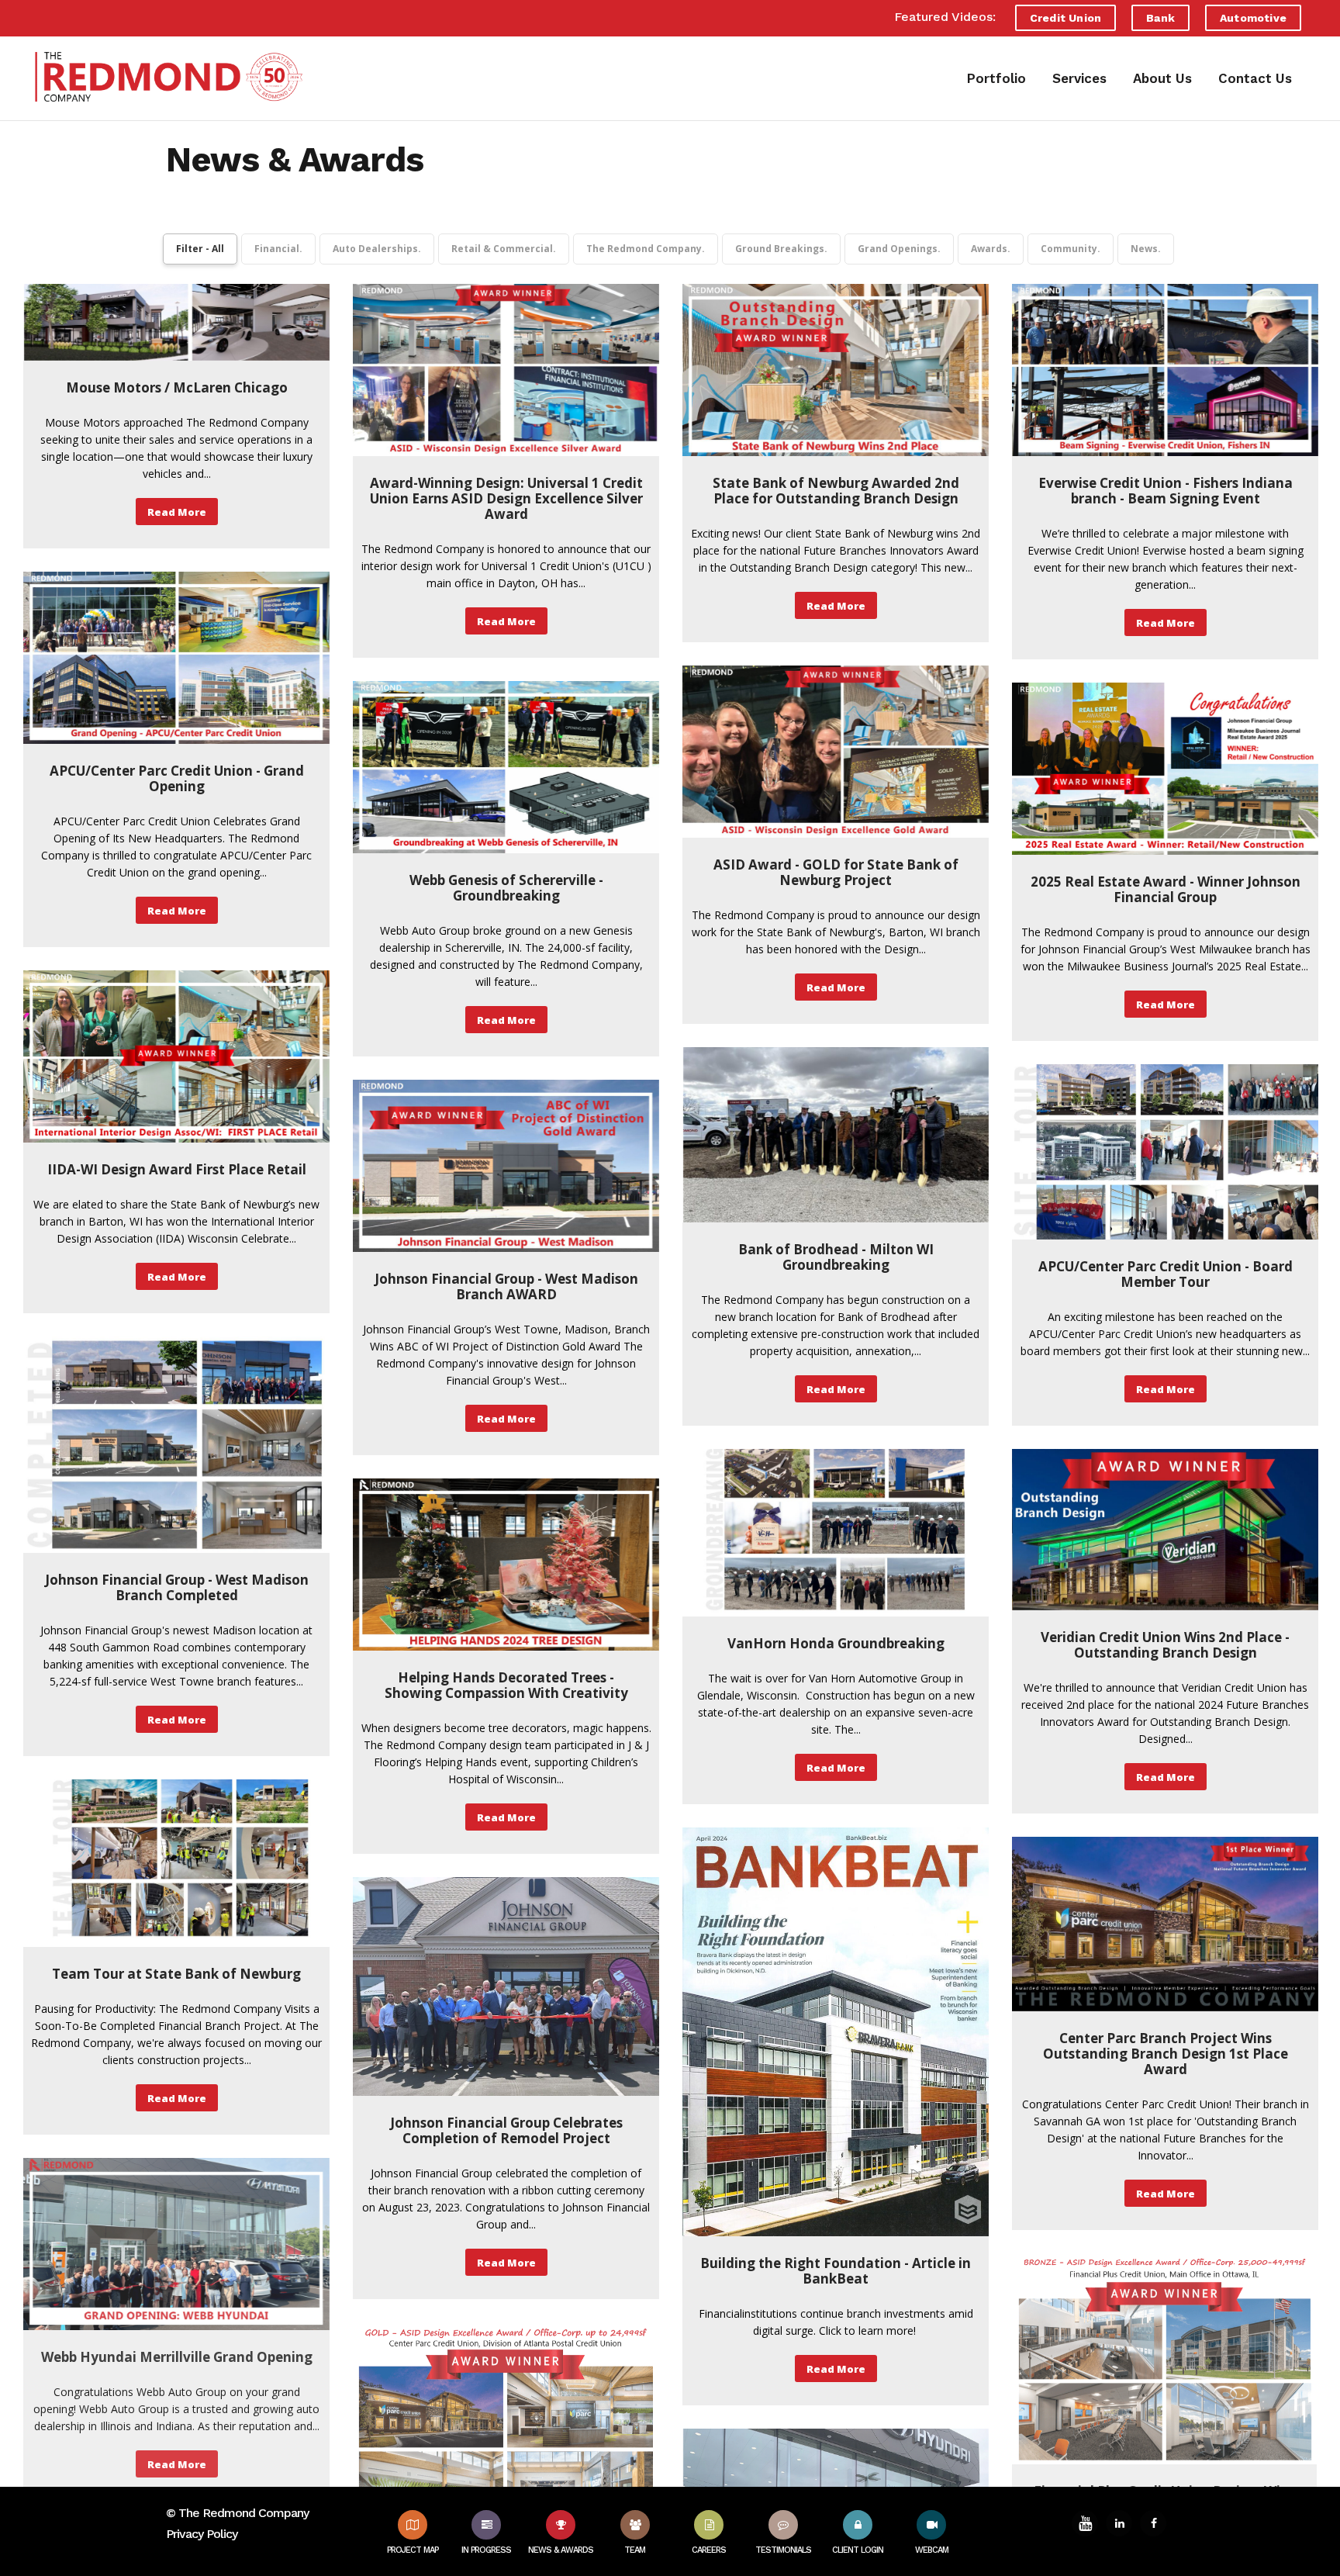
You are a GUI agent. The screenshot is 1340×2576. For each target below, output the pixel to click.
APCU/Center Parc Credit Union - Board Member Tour (1166, 1274)
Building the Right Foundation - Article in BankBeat (836, 2271)
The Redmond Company (243, 2513)
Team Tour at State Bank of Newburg (176, 1974)
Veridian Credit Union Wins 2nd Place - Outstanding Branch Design (1165, 1645)
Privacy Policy (202, 2534)
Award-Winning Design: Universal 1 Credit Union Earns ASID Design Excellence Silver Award (506, 498)
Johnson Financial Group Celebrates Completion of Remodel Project (506, 2130)
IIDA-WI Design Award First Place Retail (177, 1169)
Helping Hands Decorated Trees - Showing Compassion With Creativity (506, 1685)
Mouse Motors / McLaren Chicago (177, 387)
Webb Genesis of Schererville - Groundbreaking (506, 888)
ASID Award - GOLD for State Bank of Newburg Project (836, 872)
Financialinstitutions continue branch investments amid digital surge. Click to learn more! (836, 2322)
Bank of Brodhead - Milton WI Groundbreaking (836, 1257)
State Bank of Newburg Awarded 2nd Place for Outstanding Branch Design (836, 491)
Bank (1160, 18)
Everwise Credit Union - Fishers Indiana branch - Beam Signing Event (1166, 491)
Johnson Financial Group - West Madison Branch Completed (177, 1587)
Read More (177, 512)
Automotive (1253, 18)
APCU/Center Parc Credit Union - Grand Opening (177, 778)
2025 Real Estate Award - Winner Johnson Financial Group (1166, 889)
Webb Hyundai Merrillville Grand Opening (177, 2357)
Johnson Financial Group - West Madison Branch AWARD (506, 1286)
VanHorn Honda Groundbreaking (836, 1643)
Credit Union (1065, 18)
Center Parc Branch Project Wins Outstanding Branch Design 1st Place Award (1166, 2054)
